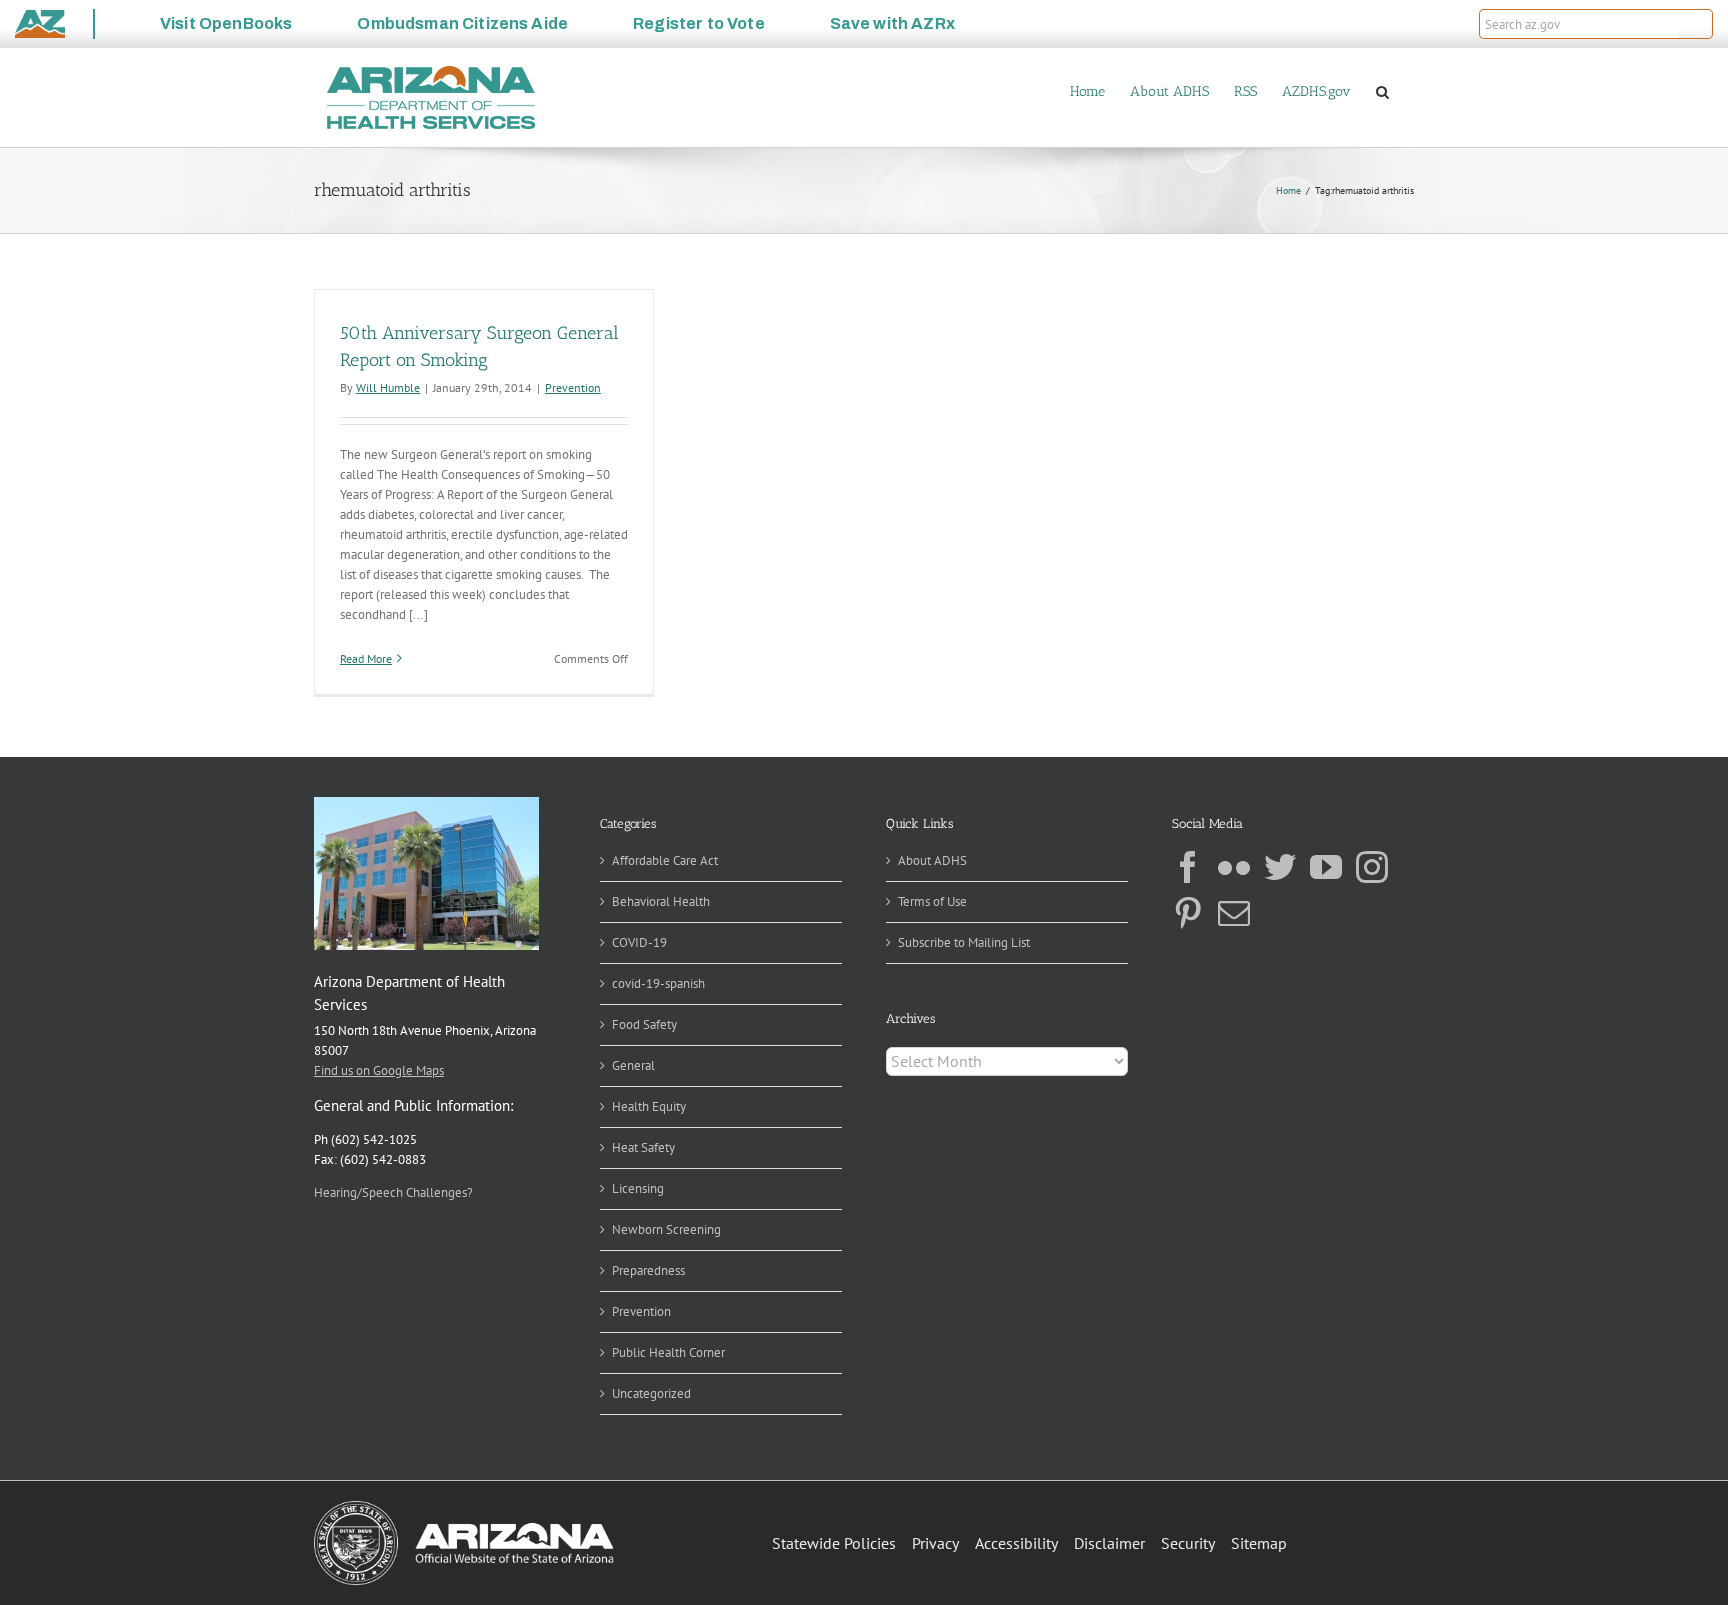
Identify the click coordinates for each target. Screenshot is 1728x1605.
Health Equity (649, 1106)
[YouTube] (1326, 867)
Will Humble (388, 387)
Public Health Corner (668, 1352)
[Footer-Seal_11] (464, 1507)
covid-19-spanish (658, 983)
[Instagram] (1372, 867)
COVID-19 (639, 942)
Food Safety (644, 1024)
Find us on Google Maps (379, 1070)
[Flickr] (1234, 867)
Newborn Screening (666, 1229)
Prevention (573, 387)
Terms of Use (932, 901)
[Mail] (1234, 913)
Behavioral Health (661, 901)
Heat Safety (643, 1147)
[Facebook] (1188, 867)
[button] (1696, 24)
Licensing (638, 1188)
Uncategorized (651, 1393)
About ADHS (932, 860)
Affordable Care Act (665, 860)
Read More (366, 658)
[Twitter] (1280, 867)
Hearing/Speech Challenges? (393, 1192)
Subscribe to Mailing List (964, 942)
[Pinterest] (1188, 913)
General (633, 1065)
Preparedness (648, 1270)
